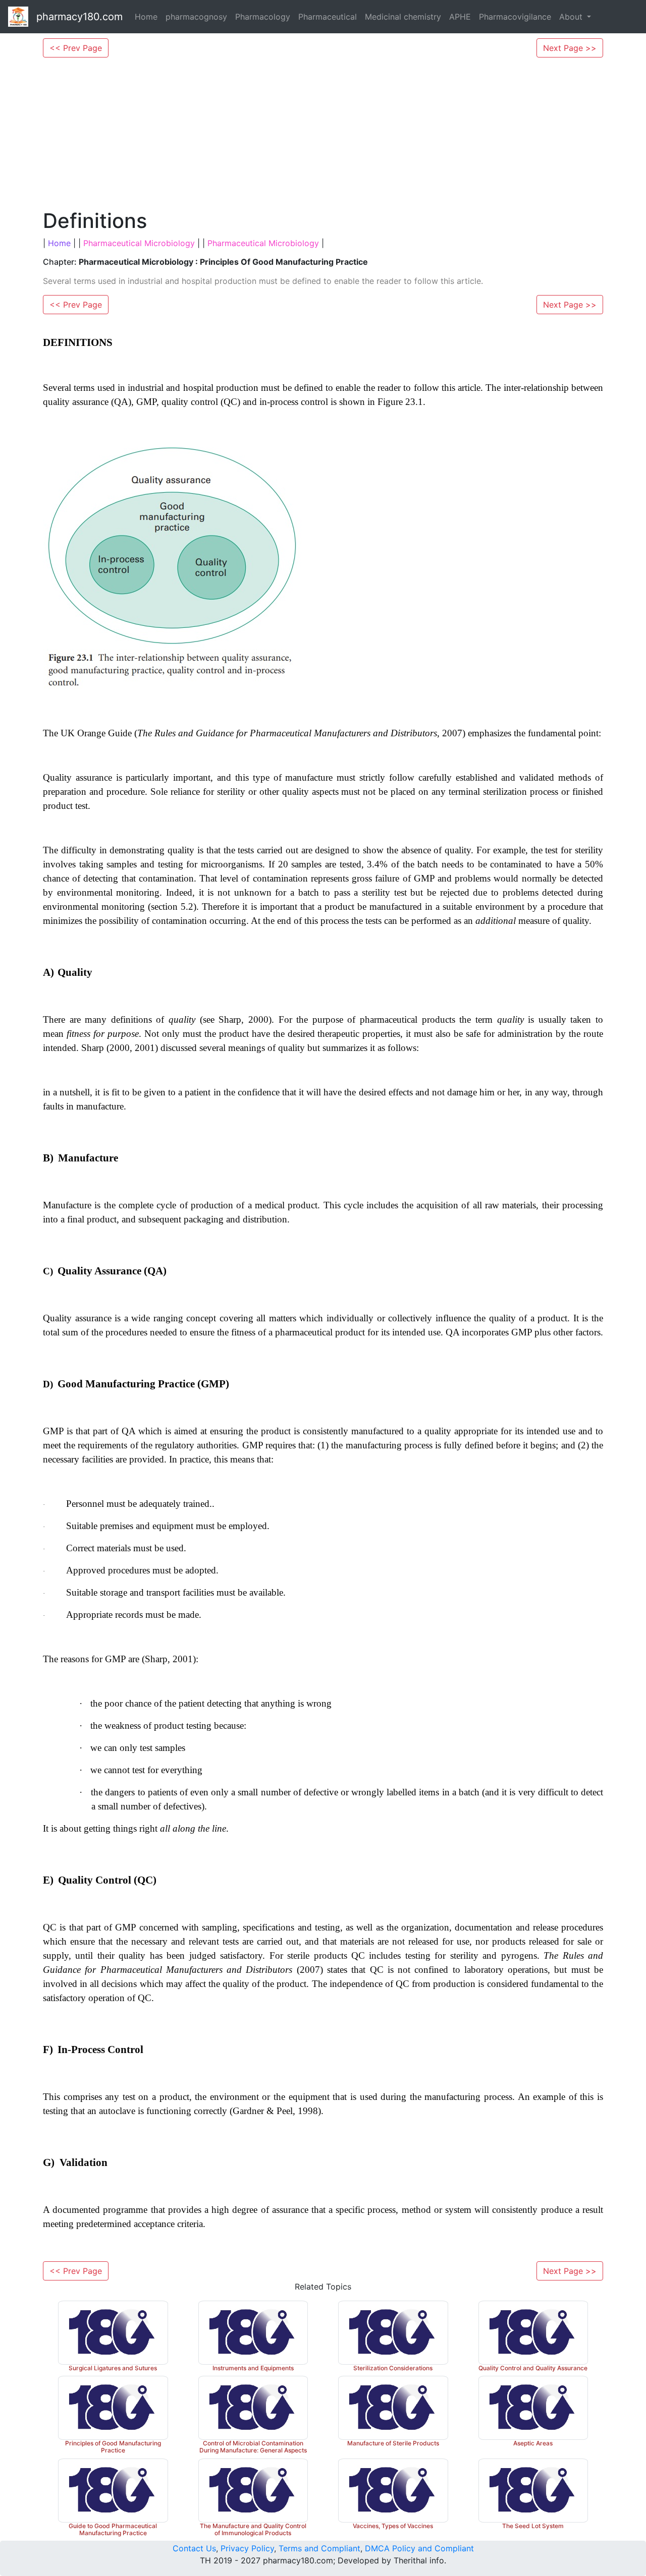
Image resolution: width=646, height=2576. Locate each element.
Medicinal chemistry (403, 17)
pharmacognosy (196, 17)
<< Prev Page (76, 48)
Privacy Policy (247, 2548)
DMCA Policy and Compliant (419, 2548)
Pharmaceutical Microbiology (139, 243)
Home (146, 17)
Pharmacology (263, 17)
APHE (460, 17)
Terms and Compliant (319, 2548)
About (572, 17)
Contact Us (194, 2548)
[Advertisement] (323, 133)
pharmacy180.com (79, 17)
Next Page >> (570, 48)
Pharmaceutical (328, 17)
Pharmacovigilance (515, 17)
